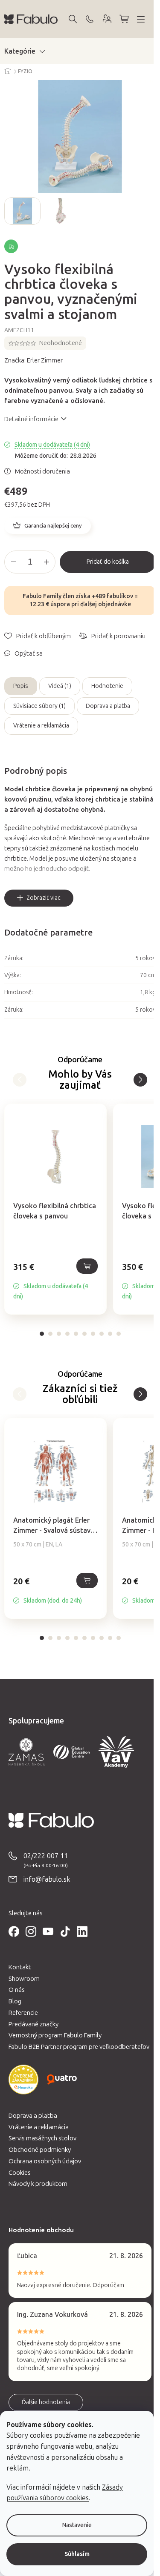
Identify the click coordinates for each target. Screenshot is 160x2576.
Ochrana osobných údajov (45, 2161)
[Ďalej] (20, 1080)
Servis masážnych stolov (42, 2138)
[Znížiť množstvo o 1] (13, 562)
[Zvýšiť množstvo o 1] (47, 562)
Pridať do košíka (108, 562)
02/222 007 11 (46, 1856)
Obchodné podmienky (40, 2150)
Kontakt (20, 1967)
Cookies (20, 2173)
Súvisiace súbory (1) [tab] (39, 706)
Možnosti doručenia (42, 471)
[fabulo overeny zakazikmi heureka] (23, 2080)
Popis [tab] (21, 686)
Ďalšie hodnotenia (46, 2402)
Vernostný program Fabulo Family (55, 2035)
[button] (55, 1281)
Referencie (23, 2013)
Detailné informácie (31, 419)
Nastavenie (77, 2525)
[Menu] (141, 19)
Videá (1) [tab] (60, 686)
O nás (17, 1990)
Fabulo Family (42, 596)
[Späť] (140, 1080)
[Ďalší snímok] (149, 211)
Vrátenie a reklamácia (41, 726)
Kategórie (20, 51)
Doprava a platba (108, 706)
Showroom (24, 1979)
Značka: (33, 360)
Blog (15, 2001)
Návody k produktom (38, 2184)
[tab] (42, 1334)
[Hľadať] (73, 19)
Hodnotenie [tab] (107, 686)
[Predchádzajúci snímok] (11, 211)
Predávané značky (33, 2024)
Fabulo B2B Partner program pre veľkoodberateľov (79, 2047)
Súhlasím (77, 2554)
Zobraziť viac (44, 898)
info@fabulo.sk (47, 1879)
